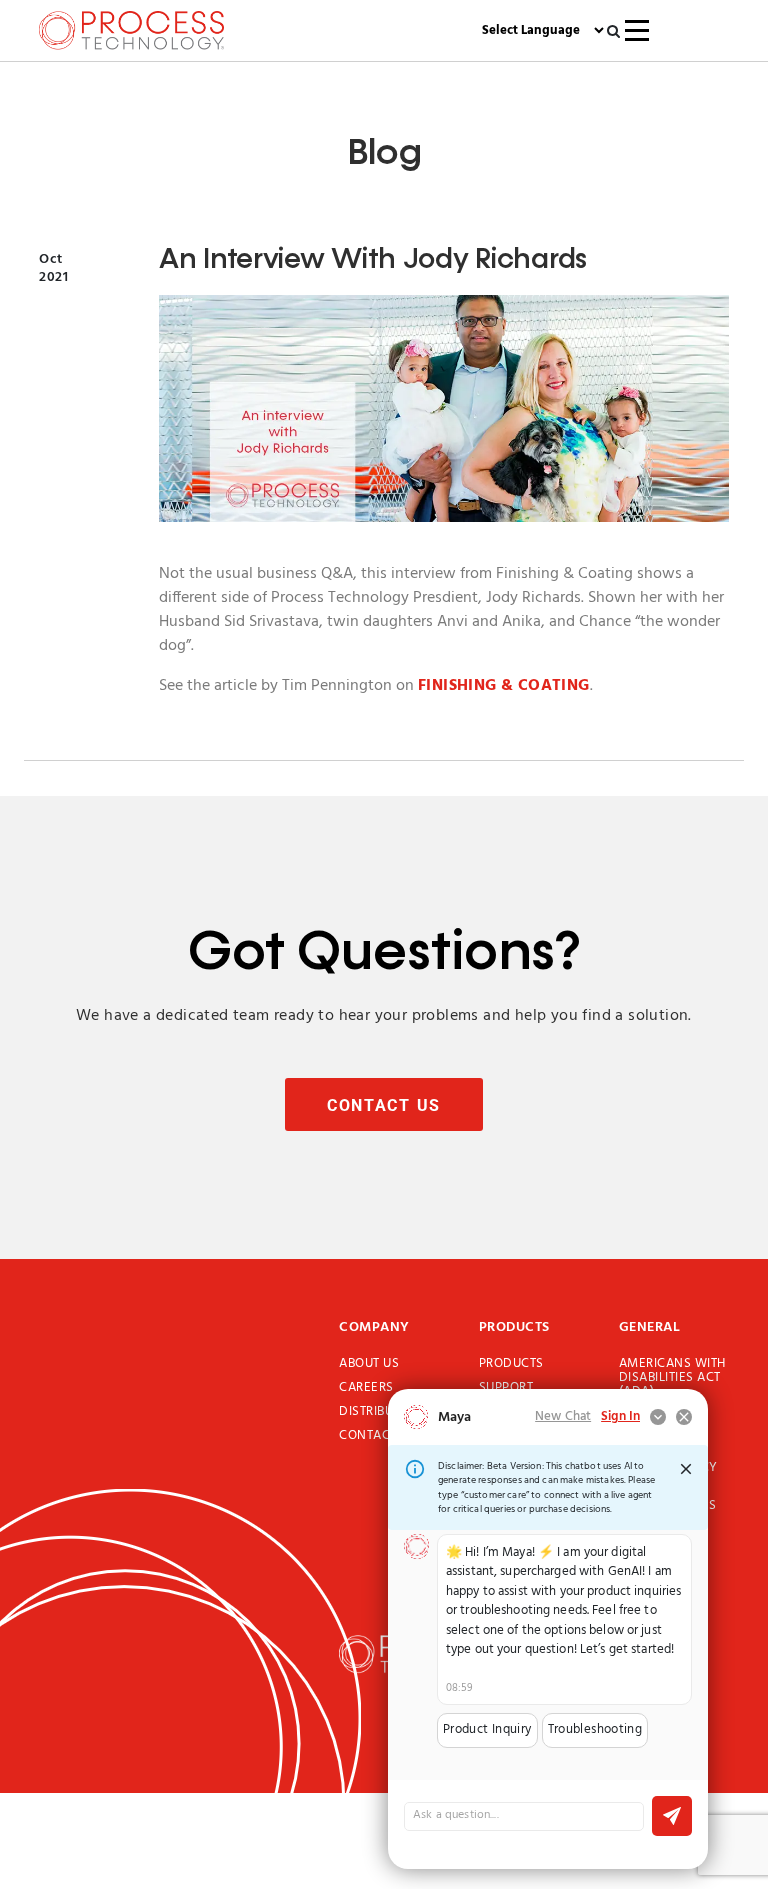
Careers (366, 1388)
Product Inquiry (487, 1729)
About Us (369, 1364)
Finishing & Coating (504, 686)
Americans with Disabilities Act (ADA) (672, 1378)
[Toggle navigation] (637, 30)
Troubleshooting (595, 1729)
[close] (686, 1469)
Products (511, 1364)
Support (506, 1388)
